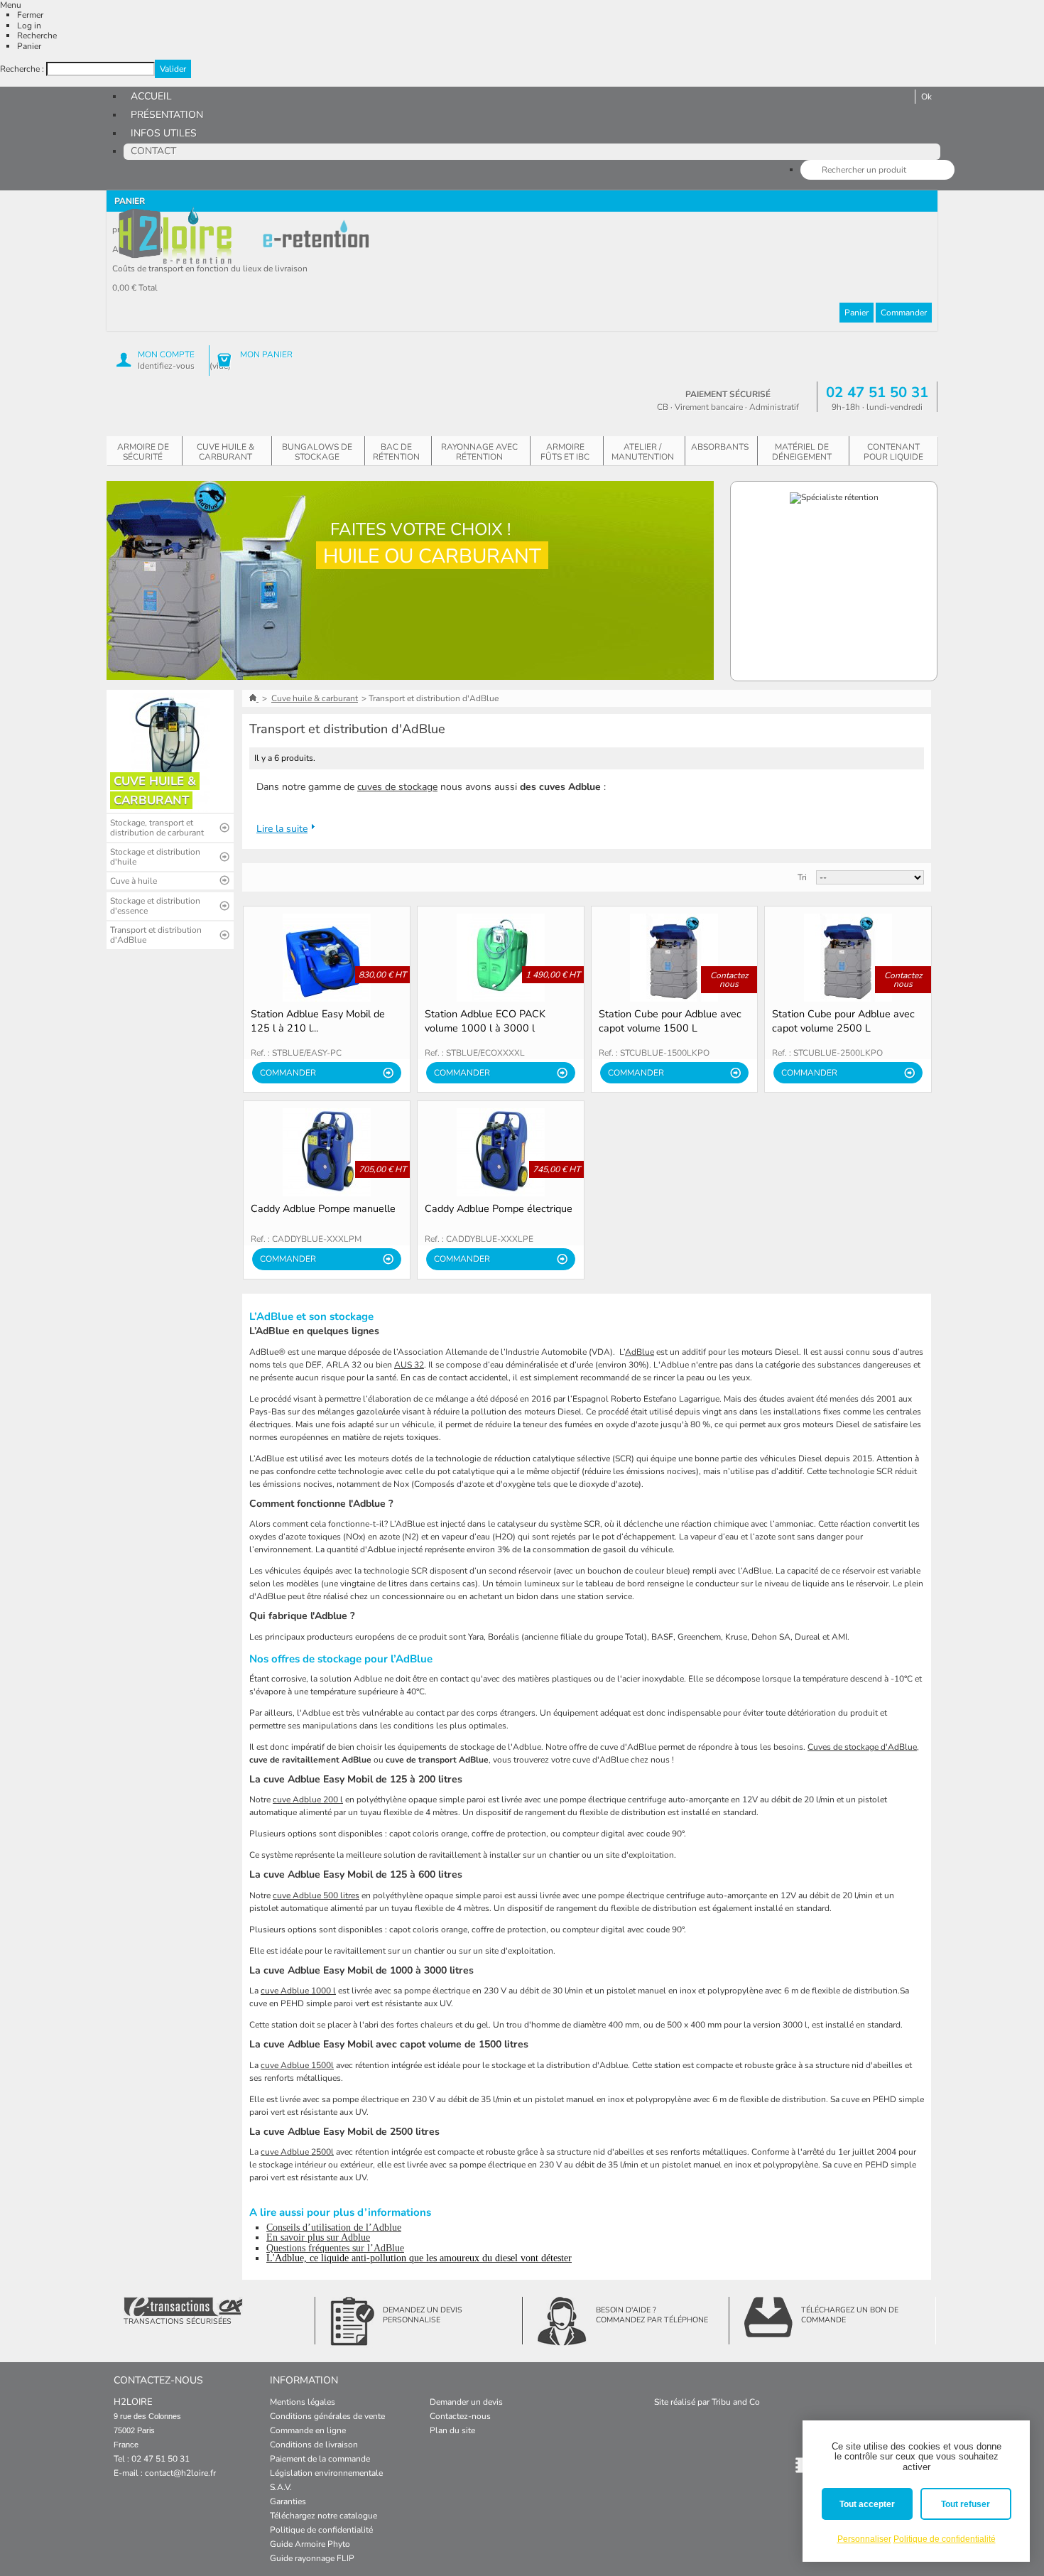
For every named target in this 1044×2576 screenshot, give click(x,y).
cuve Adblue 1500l (297, 2065)
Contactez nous (729, 980)
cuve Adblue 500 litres (316, 1895)
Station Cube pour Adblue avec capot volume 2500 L (843, 1021)
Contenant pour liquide (893, 452)
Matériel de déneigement (802, 452)
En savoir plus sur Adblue (318, 2237)
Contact (153, 151)
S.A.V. (281, 2487)
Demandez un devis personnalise (423, 2315)
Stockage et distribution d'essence (155, 906)
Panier (29, 46)
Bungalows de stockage (317, 452)
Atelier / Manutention (643, 452)
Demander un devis (466, 2402)
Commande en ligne (308, 2430)
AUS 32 (409, 1365)
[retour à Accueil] (254, 698)
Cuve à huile (134, 881)
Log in (29, 26)
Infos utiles (164, 133)
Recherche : (22, 69)
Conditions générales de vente (327, 2416)
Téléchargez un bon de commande (850, 2315)
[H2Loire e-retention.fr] (176, 236)
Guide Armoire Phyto (310, 2544)
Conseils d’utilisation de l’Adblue (334, 2228)
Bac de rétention (396, 452)
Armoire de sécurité (143, 452)
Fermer (30, 15)
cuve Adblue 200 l (308, 1800)
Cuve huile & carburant (225, 452)
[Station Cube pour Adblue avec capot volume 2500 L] (848, 958)
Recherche (37, 36)
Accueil (151, 96)
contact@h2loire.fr (180, 2473)
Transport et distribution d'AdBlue (156, 935)
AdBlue (640, 1352)
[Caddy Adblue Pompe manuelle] (327, 1152)
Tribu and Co (736, 2402)
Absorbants (720, 447)
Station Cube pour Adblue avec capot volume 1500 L (670, 1021)
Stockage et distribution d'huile (155, 857)
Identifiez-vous (166, 366)
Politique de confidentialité (321, 2530)
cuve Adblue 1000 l (298, 1991)
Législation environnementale (326, 2473)
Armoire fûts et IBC (565, 452)
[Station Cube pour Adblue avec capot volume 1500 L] (675, 958)
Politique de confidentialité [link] (945, 2539)
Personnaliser (864, 2539)
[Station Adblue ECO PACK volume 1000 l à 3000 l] (501, 958)
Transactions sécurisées (178, 2321)
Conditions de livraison (314, 2445)
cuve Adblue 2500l (297, 2152)
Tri (802, 877)
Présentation (167, 115)
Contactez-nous (460, 2416)
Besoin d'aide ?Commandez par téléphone (652, 2315)
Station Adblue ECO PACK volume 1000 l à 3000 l (485, 1021)
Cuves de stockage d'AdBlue (862, 1747)
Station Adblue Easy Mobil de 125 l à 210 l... (318, 1021)
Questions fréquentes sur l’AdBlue (335, 2248)
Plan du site (452, 2430)
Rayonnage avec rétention (479, 452)
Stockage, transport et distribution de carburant (157, 828)
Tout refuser (966, 2504)
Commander (904, 313)
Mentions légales (303, 2402)
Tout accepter (867, 2504)
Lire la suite (282, 829)
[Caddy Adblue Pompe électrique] (501, 1152)
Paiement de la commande (320, 2459)
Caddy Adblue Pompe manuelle (323, 1208)
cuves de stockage (397, 787)
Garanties (288, 2501)
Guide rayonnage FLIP (312, 2558)
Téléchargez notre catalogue (323, 2516)
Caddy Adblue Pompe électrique (499, 1208)
